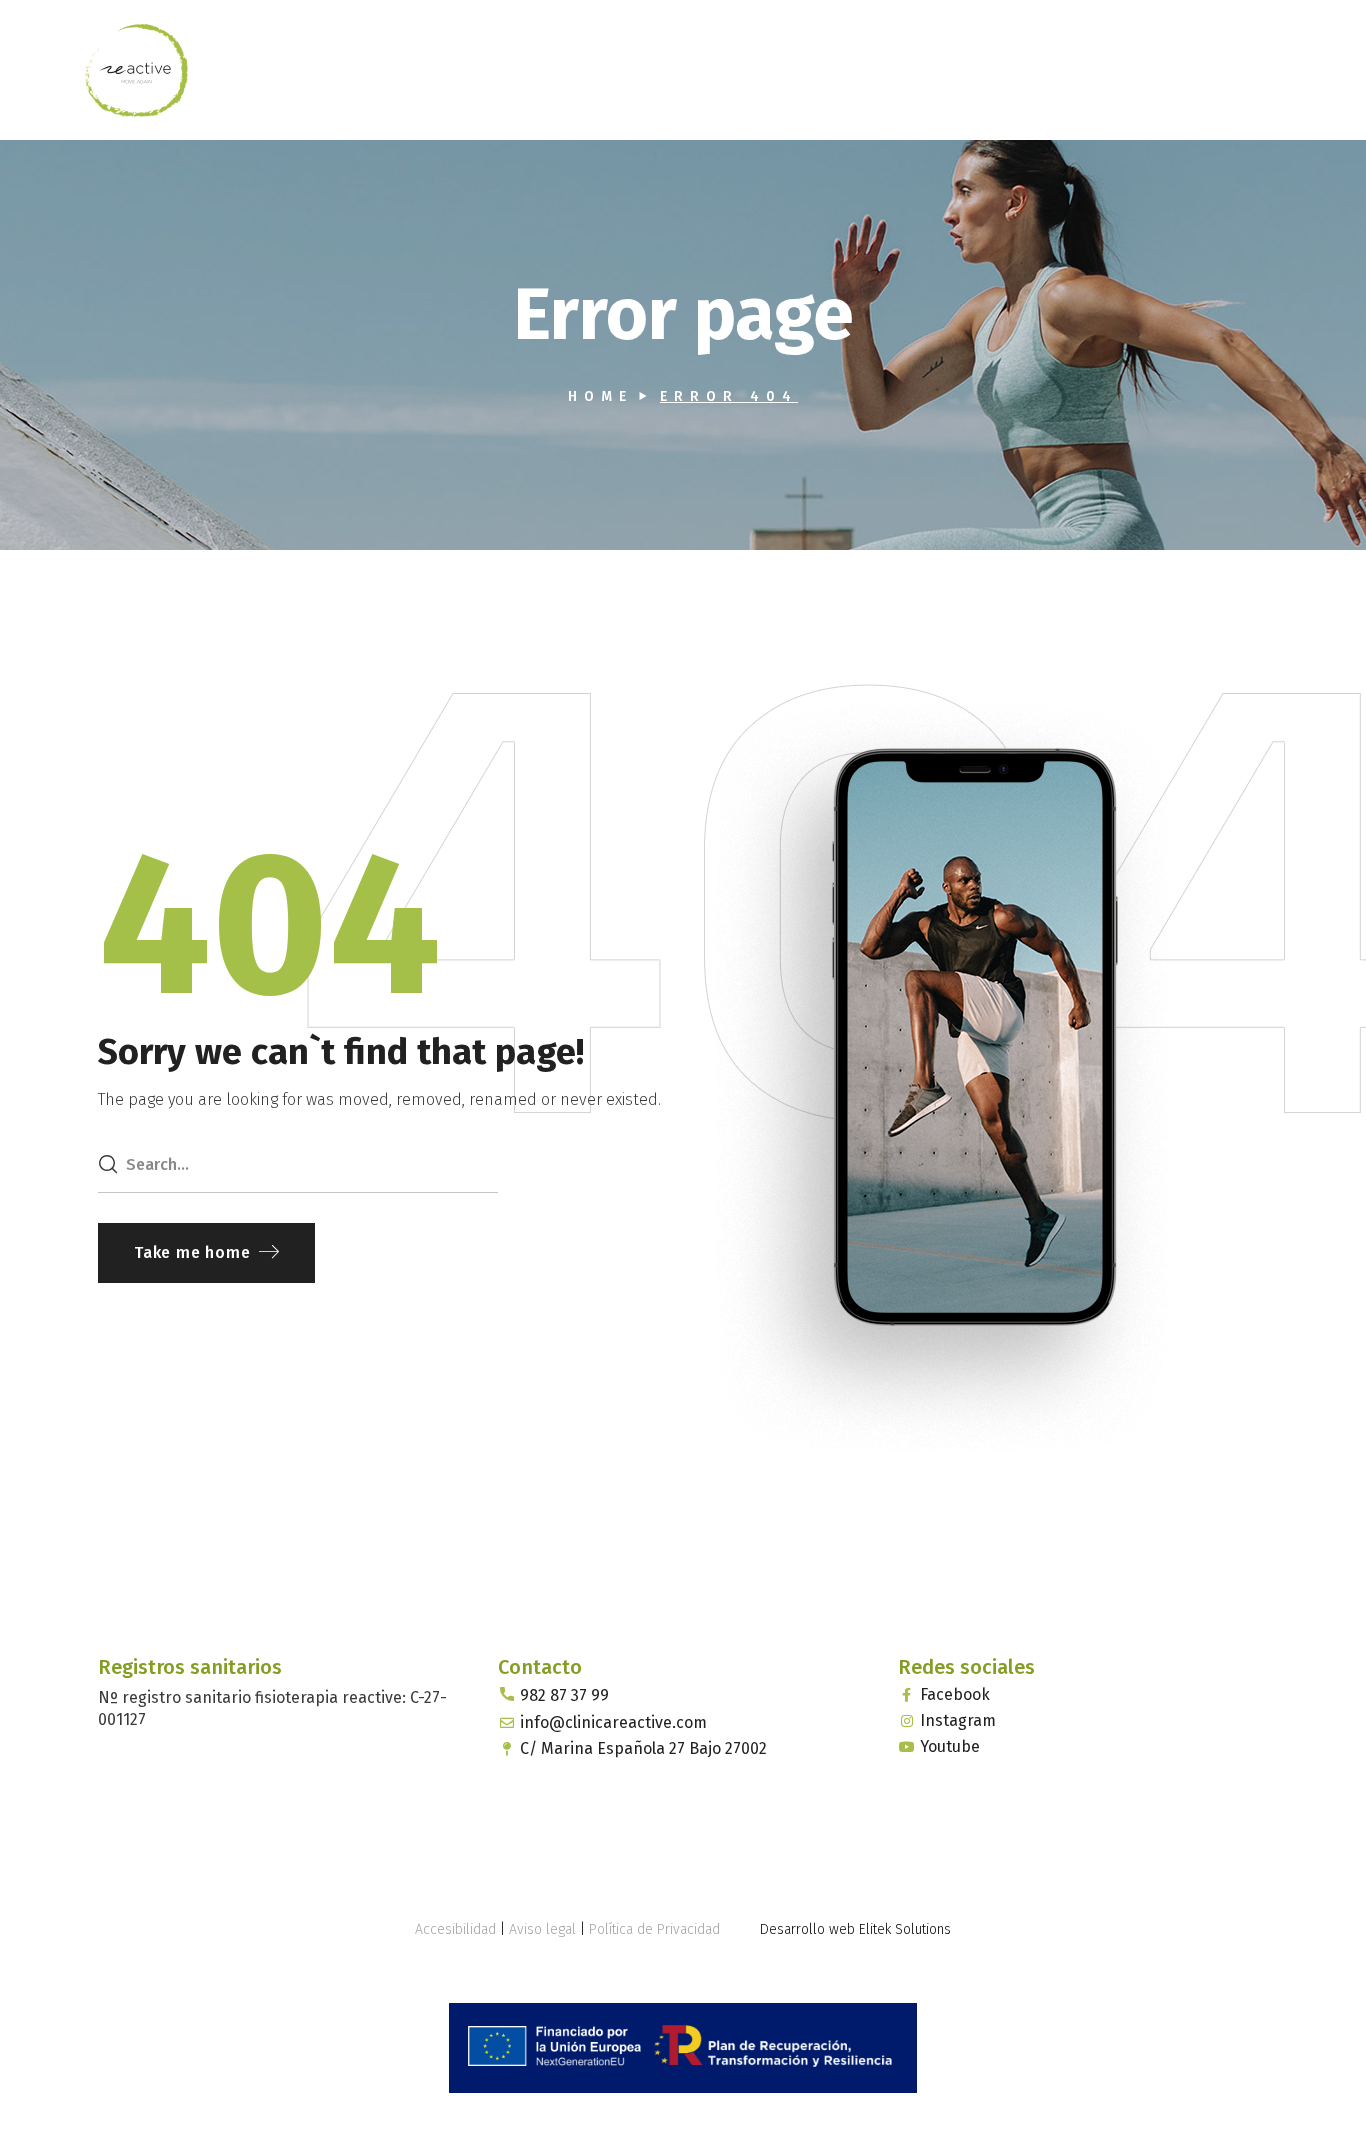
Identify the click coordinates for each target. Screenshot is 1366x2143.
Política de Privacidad (654, 1929)
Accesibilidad (455, 1929)
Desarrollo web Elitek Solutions (855, 1929)
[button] (206, 1253)
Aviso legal (542, 1929)
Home (600, 396)
